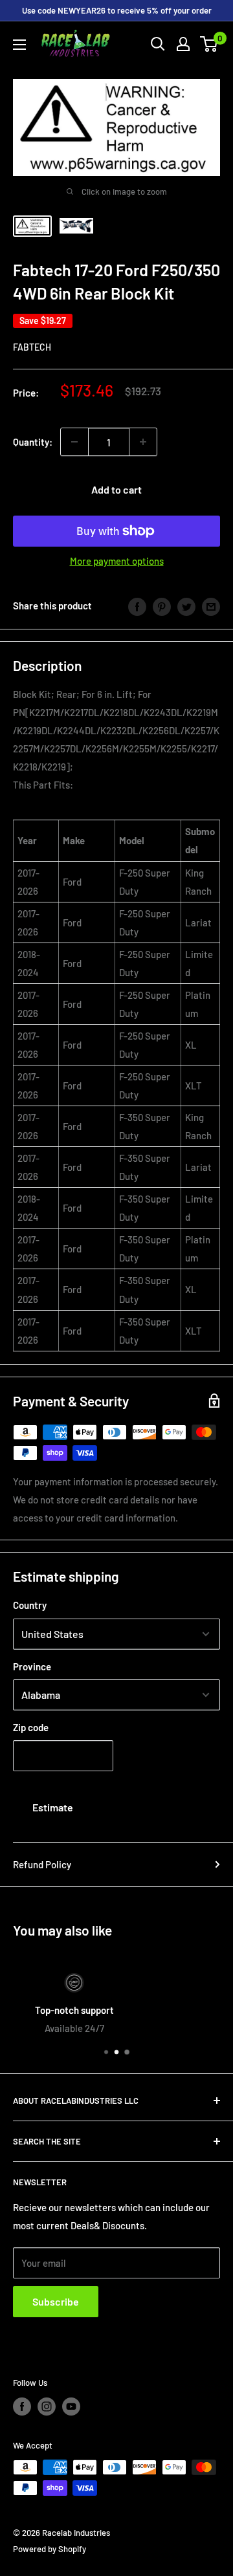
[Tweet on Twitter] (186, 606)
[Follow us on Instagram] (47, 2407)
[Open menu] (19, 45)
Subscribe (56, 2301)
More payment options (117, 561)
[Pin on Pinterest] (162, 606)
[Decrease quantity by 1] (74, 442)
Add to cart (116, 489)
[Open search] (158, 44)
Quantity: (33, 442)
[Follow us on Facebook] (22, 2407)
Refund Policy (42, 1864)
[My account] (183, 44)
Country (30, 1605)
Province (32, 1666)
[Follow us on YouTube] (71, 2407)
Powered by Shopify (50, 2549)
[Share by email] (211, 606)
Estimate (53, 1807)
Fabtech (32, 347)
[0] (209, 44)
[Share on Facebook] (137, 606)
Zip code (31, 1727)
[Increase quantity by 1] (143, 442)
